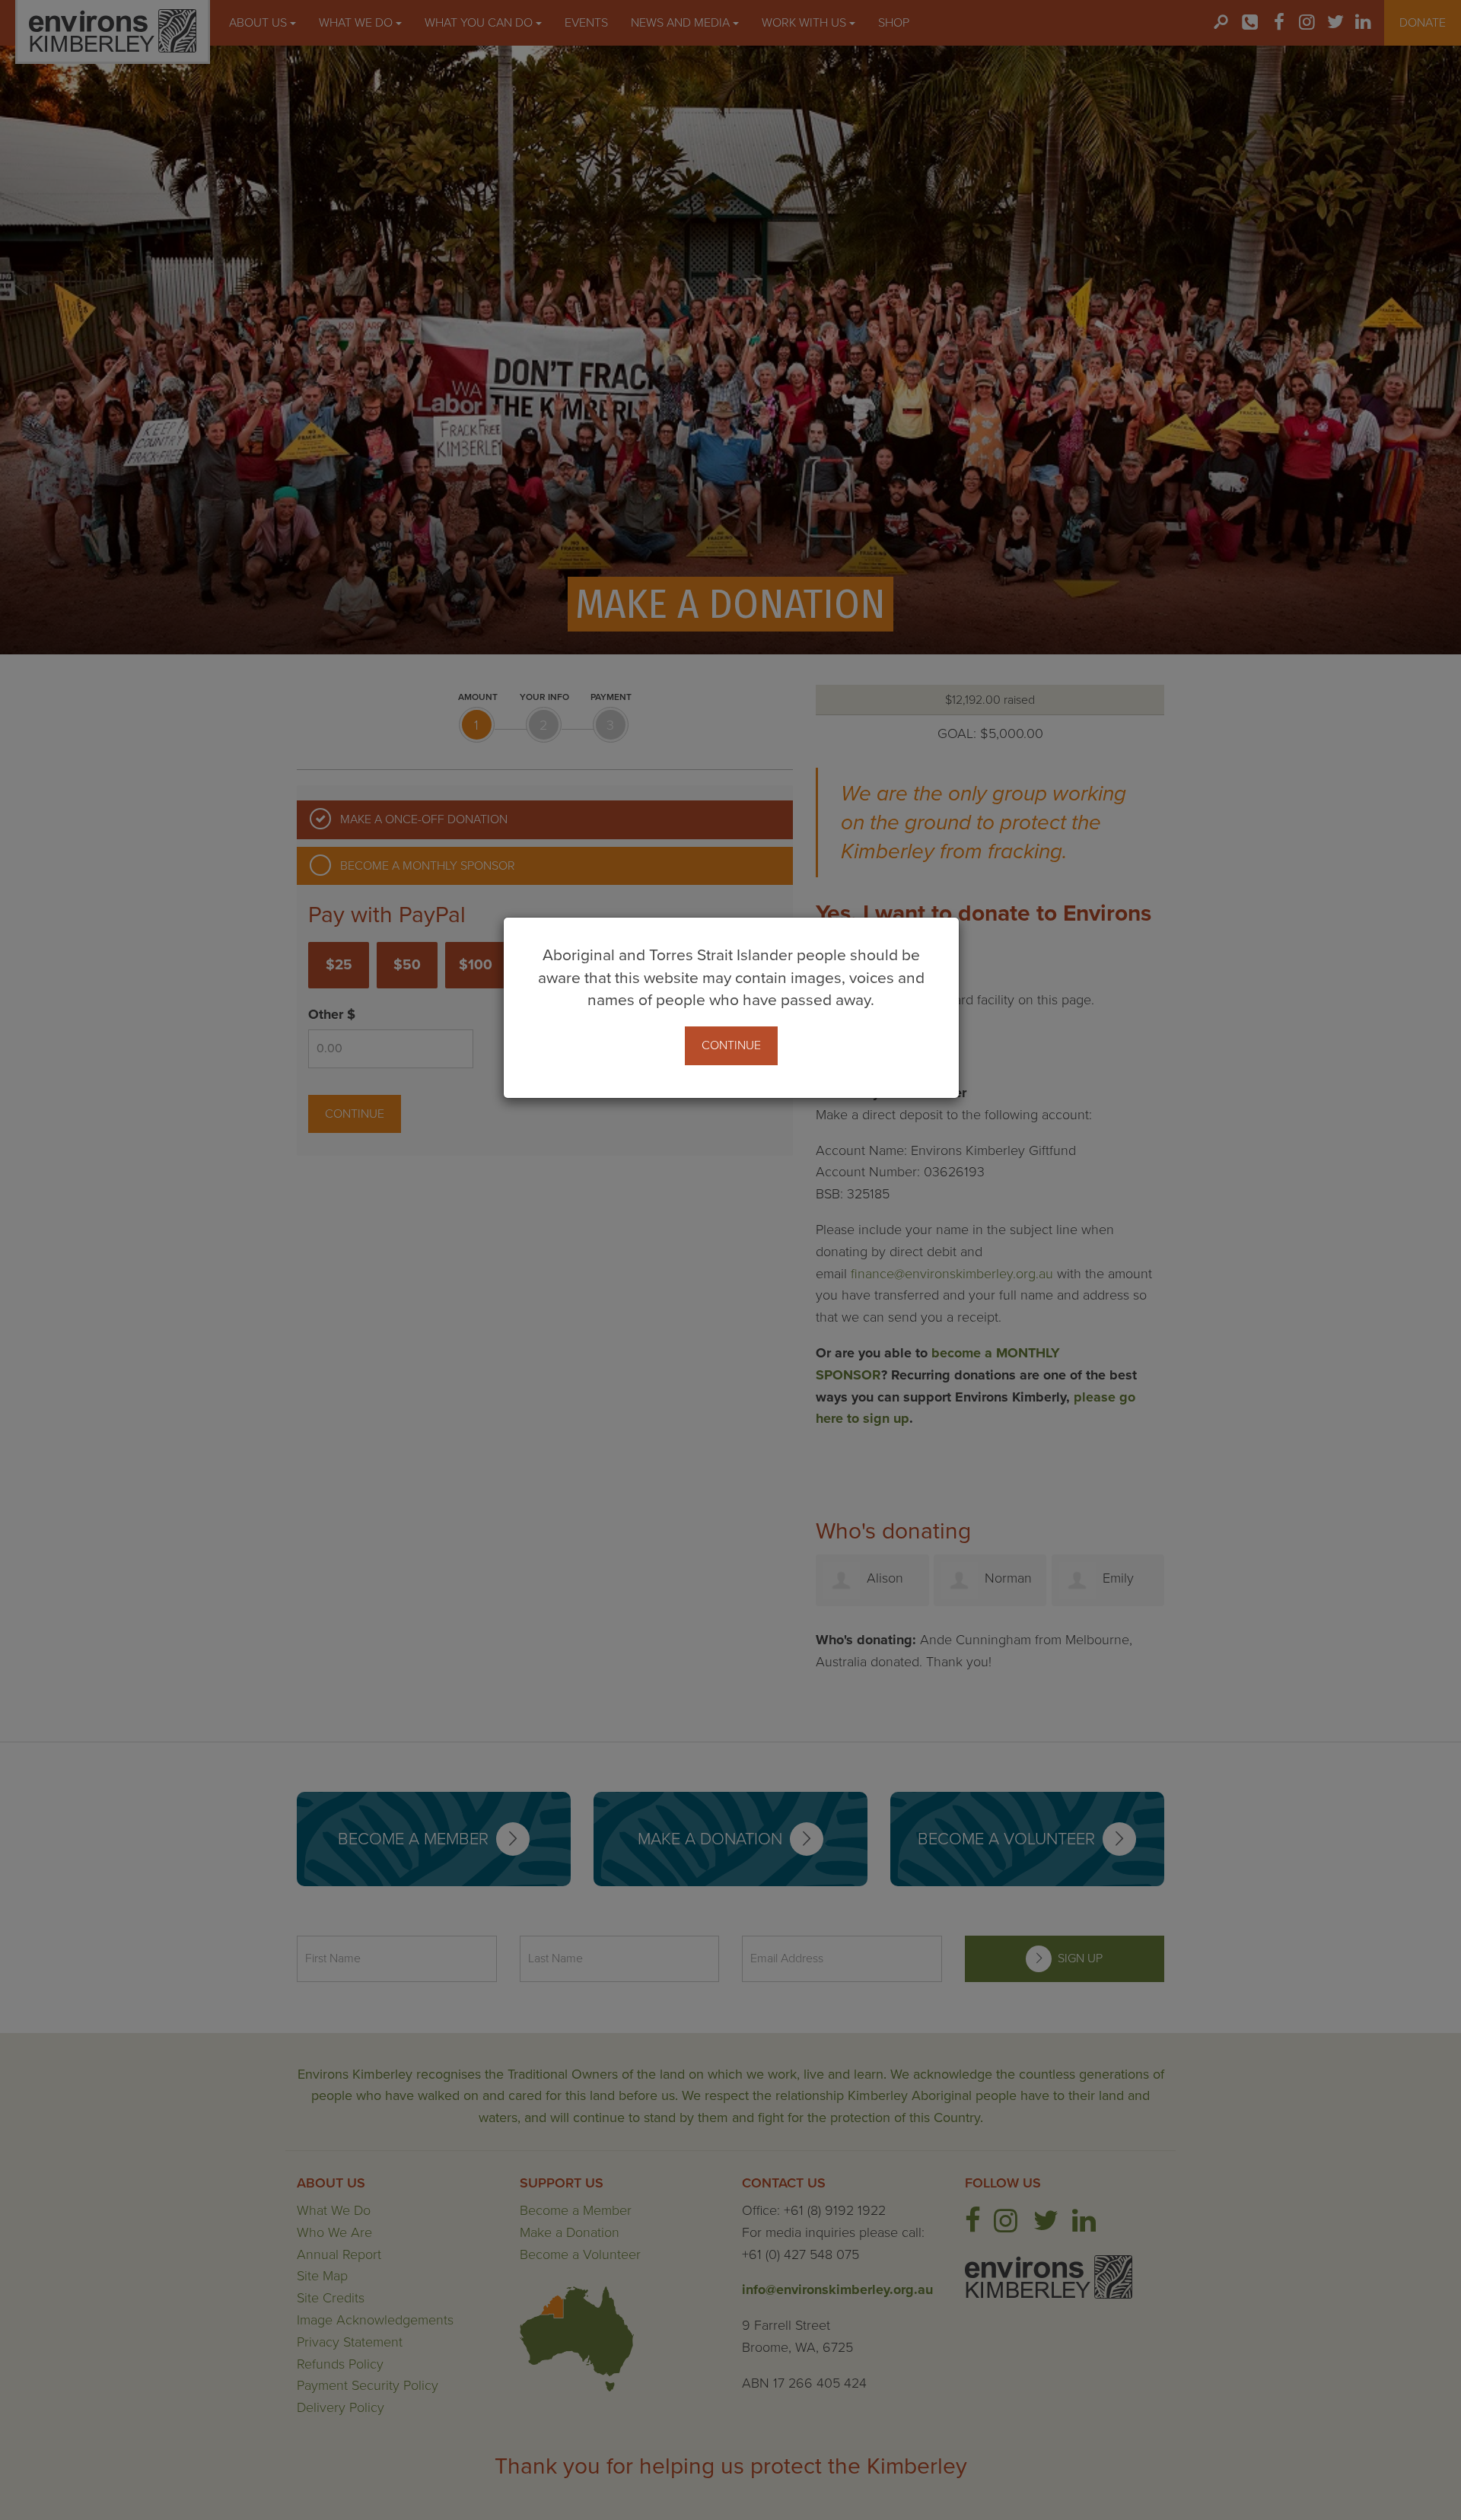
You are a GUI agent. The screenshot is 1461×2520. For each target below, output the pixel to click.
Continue (731, 1045)
